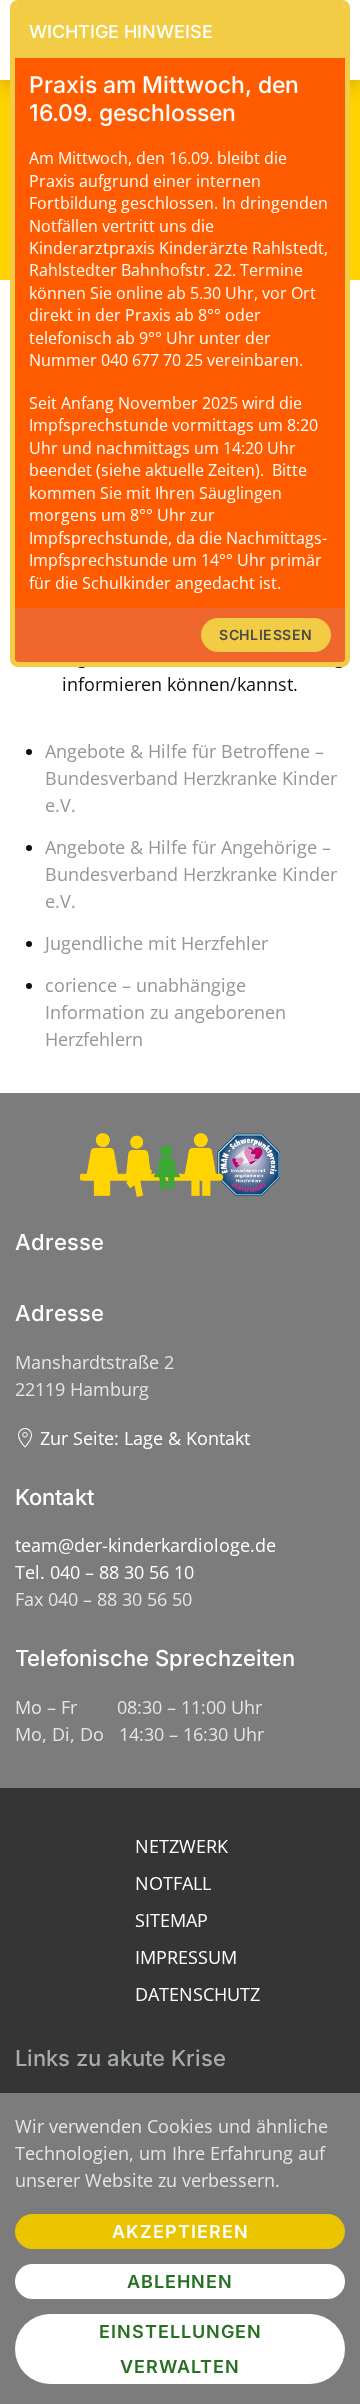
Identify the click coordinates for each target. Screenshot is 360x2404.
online (139, 293)
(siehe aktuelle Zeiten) (178, 470)
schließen (266, 634)
